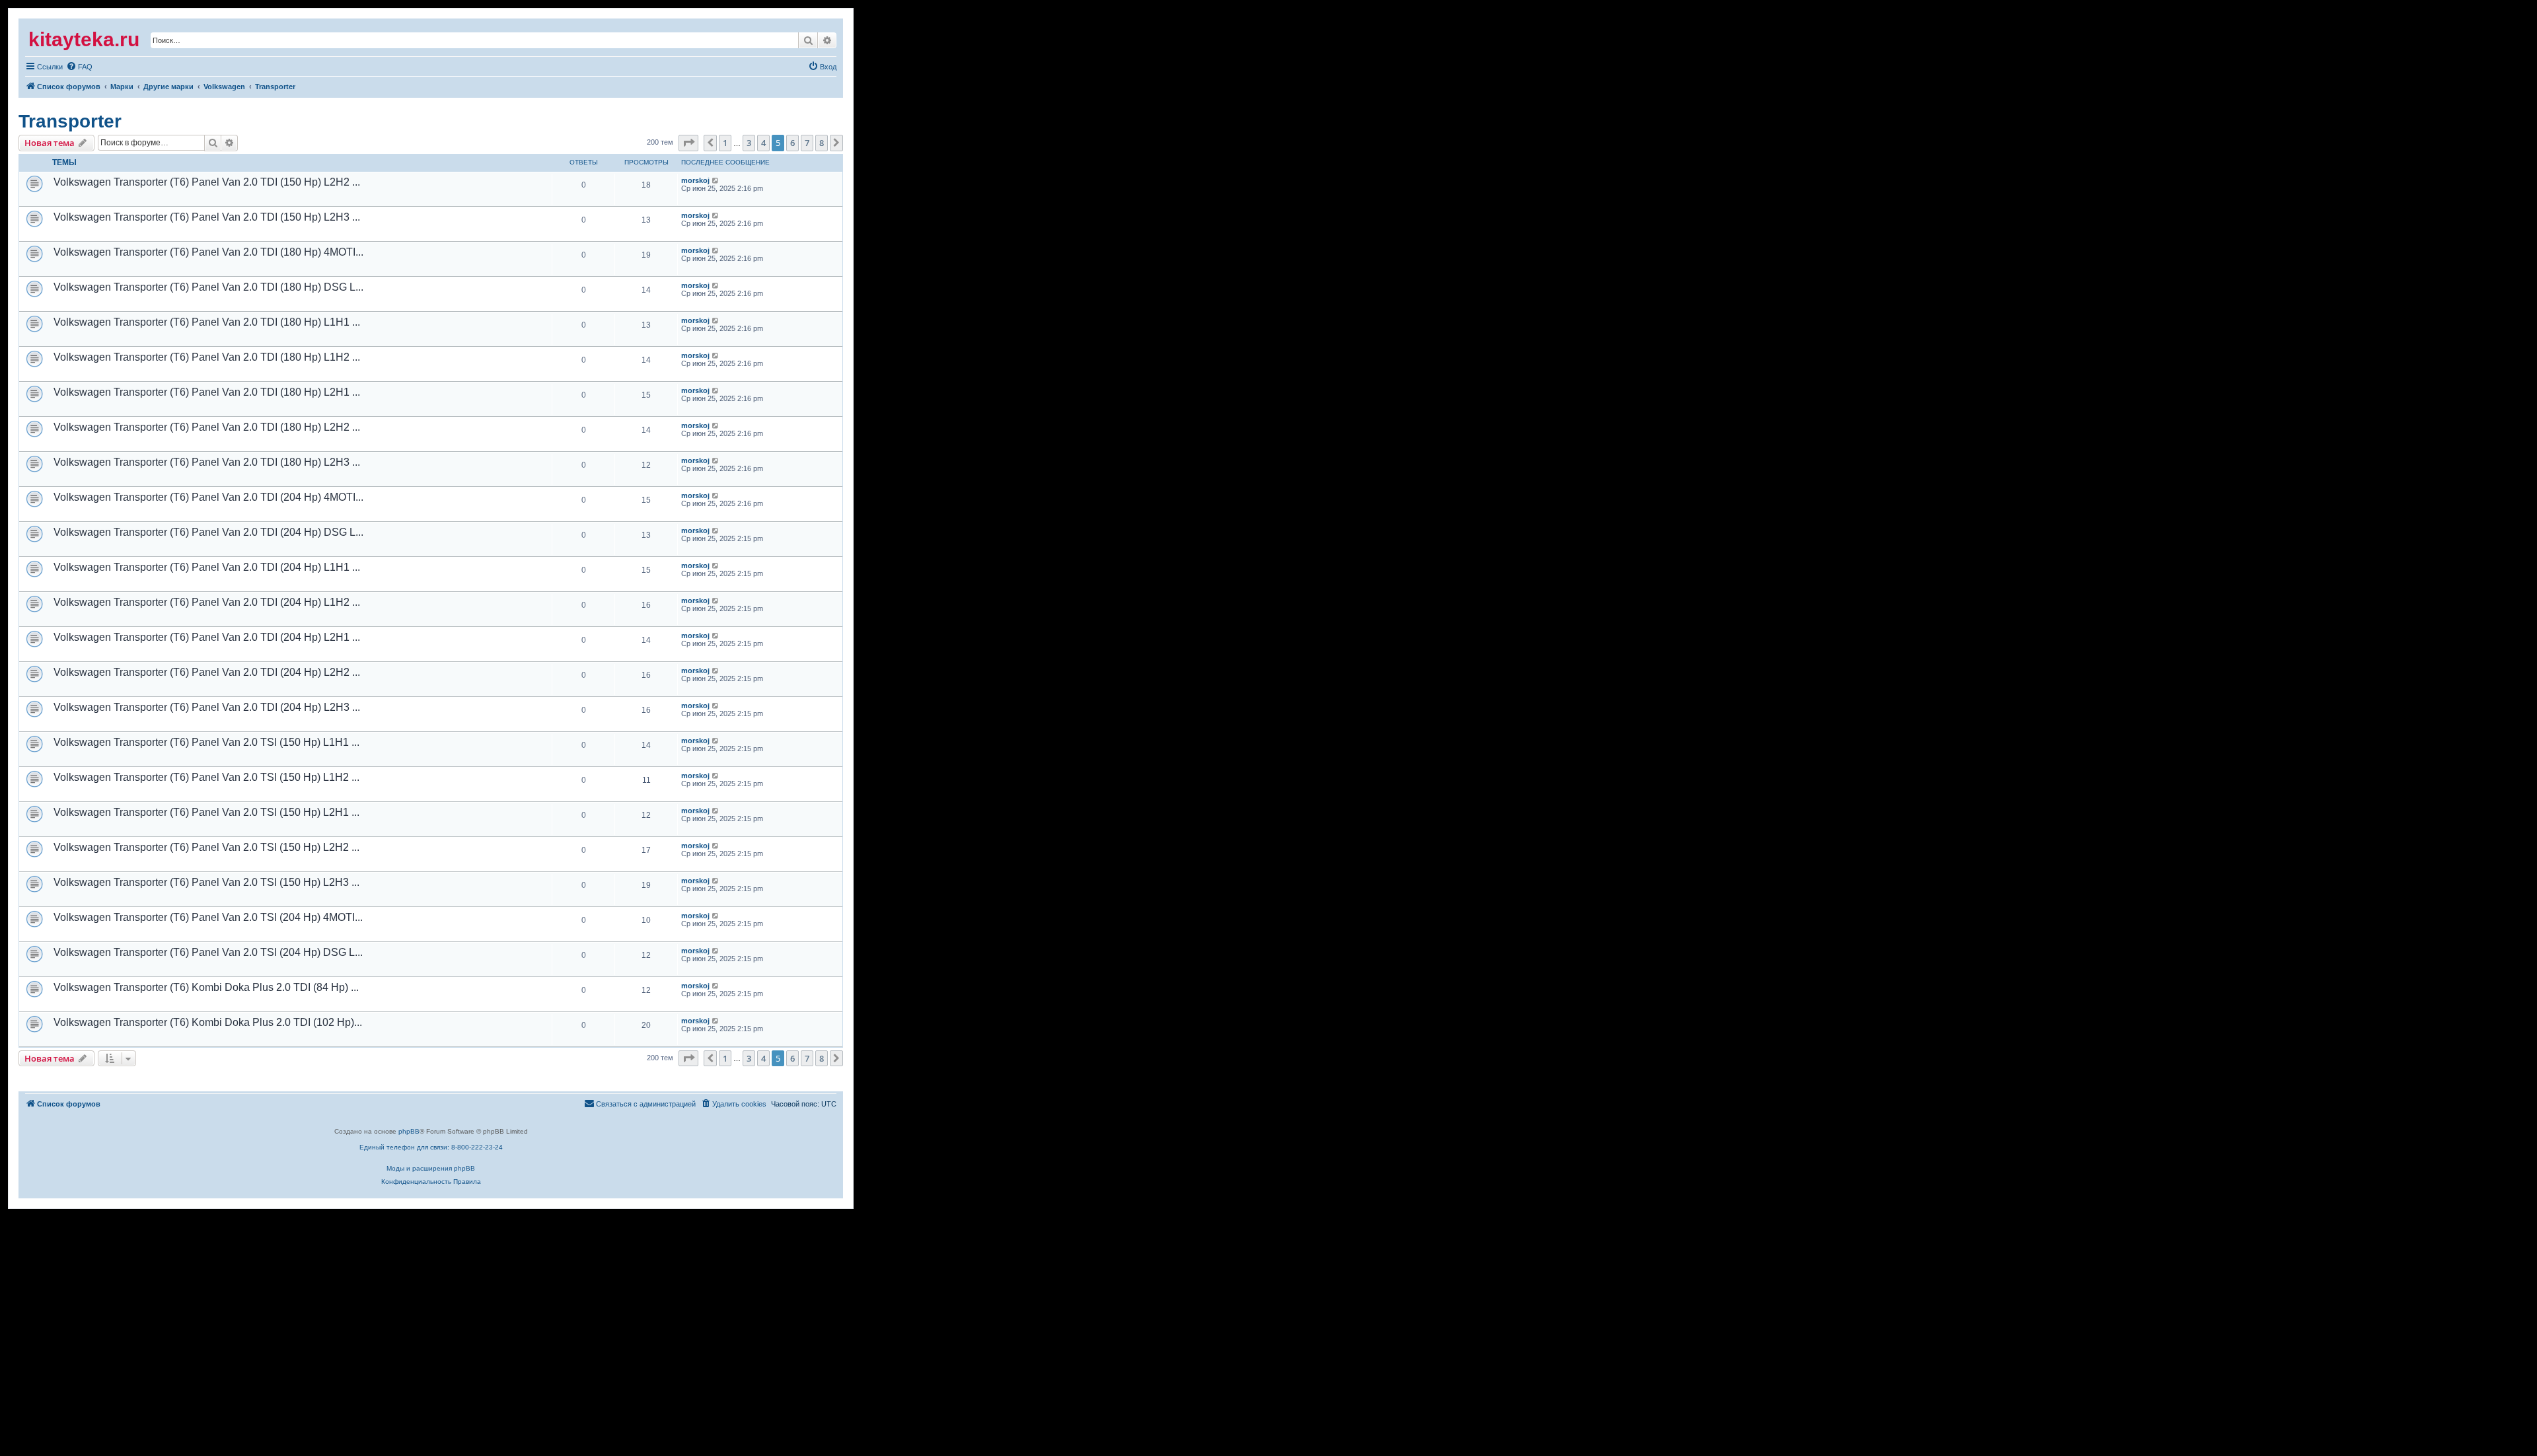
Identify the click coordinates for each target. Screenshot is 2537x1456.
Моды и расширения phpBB (431, 1168)
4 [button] (763, 143)
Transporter (70, 121)
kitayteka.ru (84, 39)
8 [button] (822, 143)
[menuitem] (44, 67)
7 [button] (807, 143)
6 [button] (792, 143)
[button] (688, 143)
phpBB (409, 1131)
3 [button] (749, 143)
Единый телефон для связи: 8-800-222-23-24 (431, 1147)
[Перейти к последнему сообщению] (716, 180)
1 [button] (725, 143)
